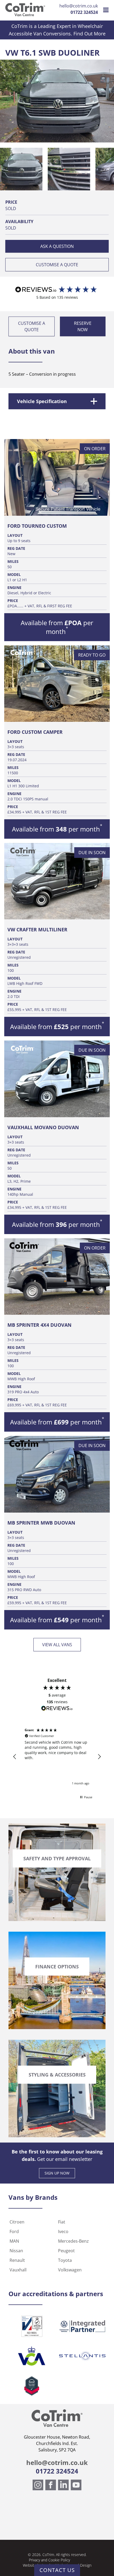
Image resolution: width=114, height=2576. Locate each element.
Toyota (65, 2260)
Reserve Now (83, 326)
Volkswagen (70, 2270)
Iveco (63, 2231)
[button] (21, 169)
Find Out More (89, 34)
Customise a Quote (57, 265)
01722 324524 (84, 12)
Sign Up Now (57, 2173)
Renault (17, 2260)
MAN (14, 2241)
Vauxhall (18, 2270)
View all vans (57, 1645)
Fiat (62, 2222)
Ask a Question (57, 246)
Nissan (16, 2251)
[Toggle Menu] (106, 10)
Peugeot (66, 2251)
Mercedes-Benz (73, 2241)
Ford (14, 2231)
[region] (57, 1757)
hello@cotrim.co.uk (79, 6)
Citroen (17, 2222)
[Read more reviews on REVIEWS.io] (57, 1709)
